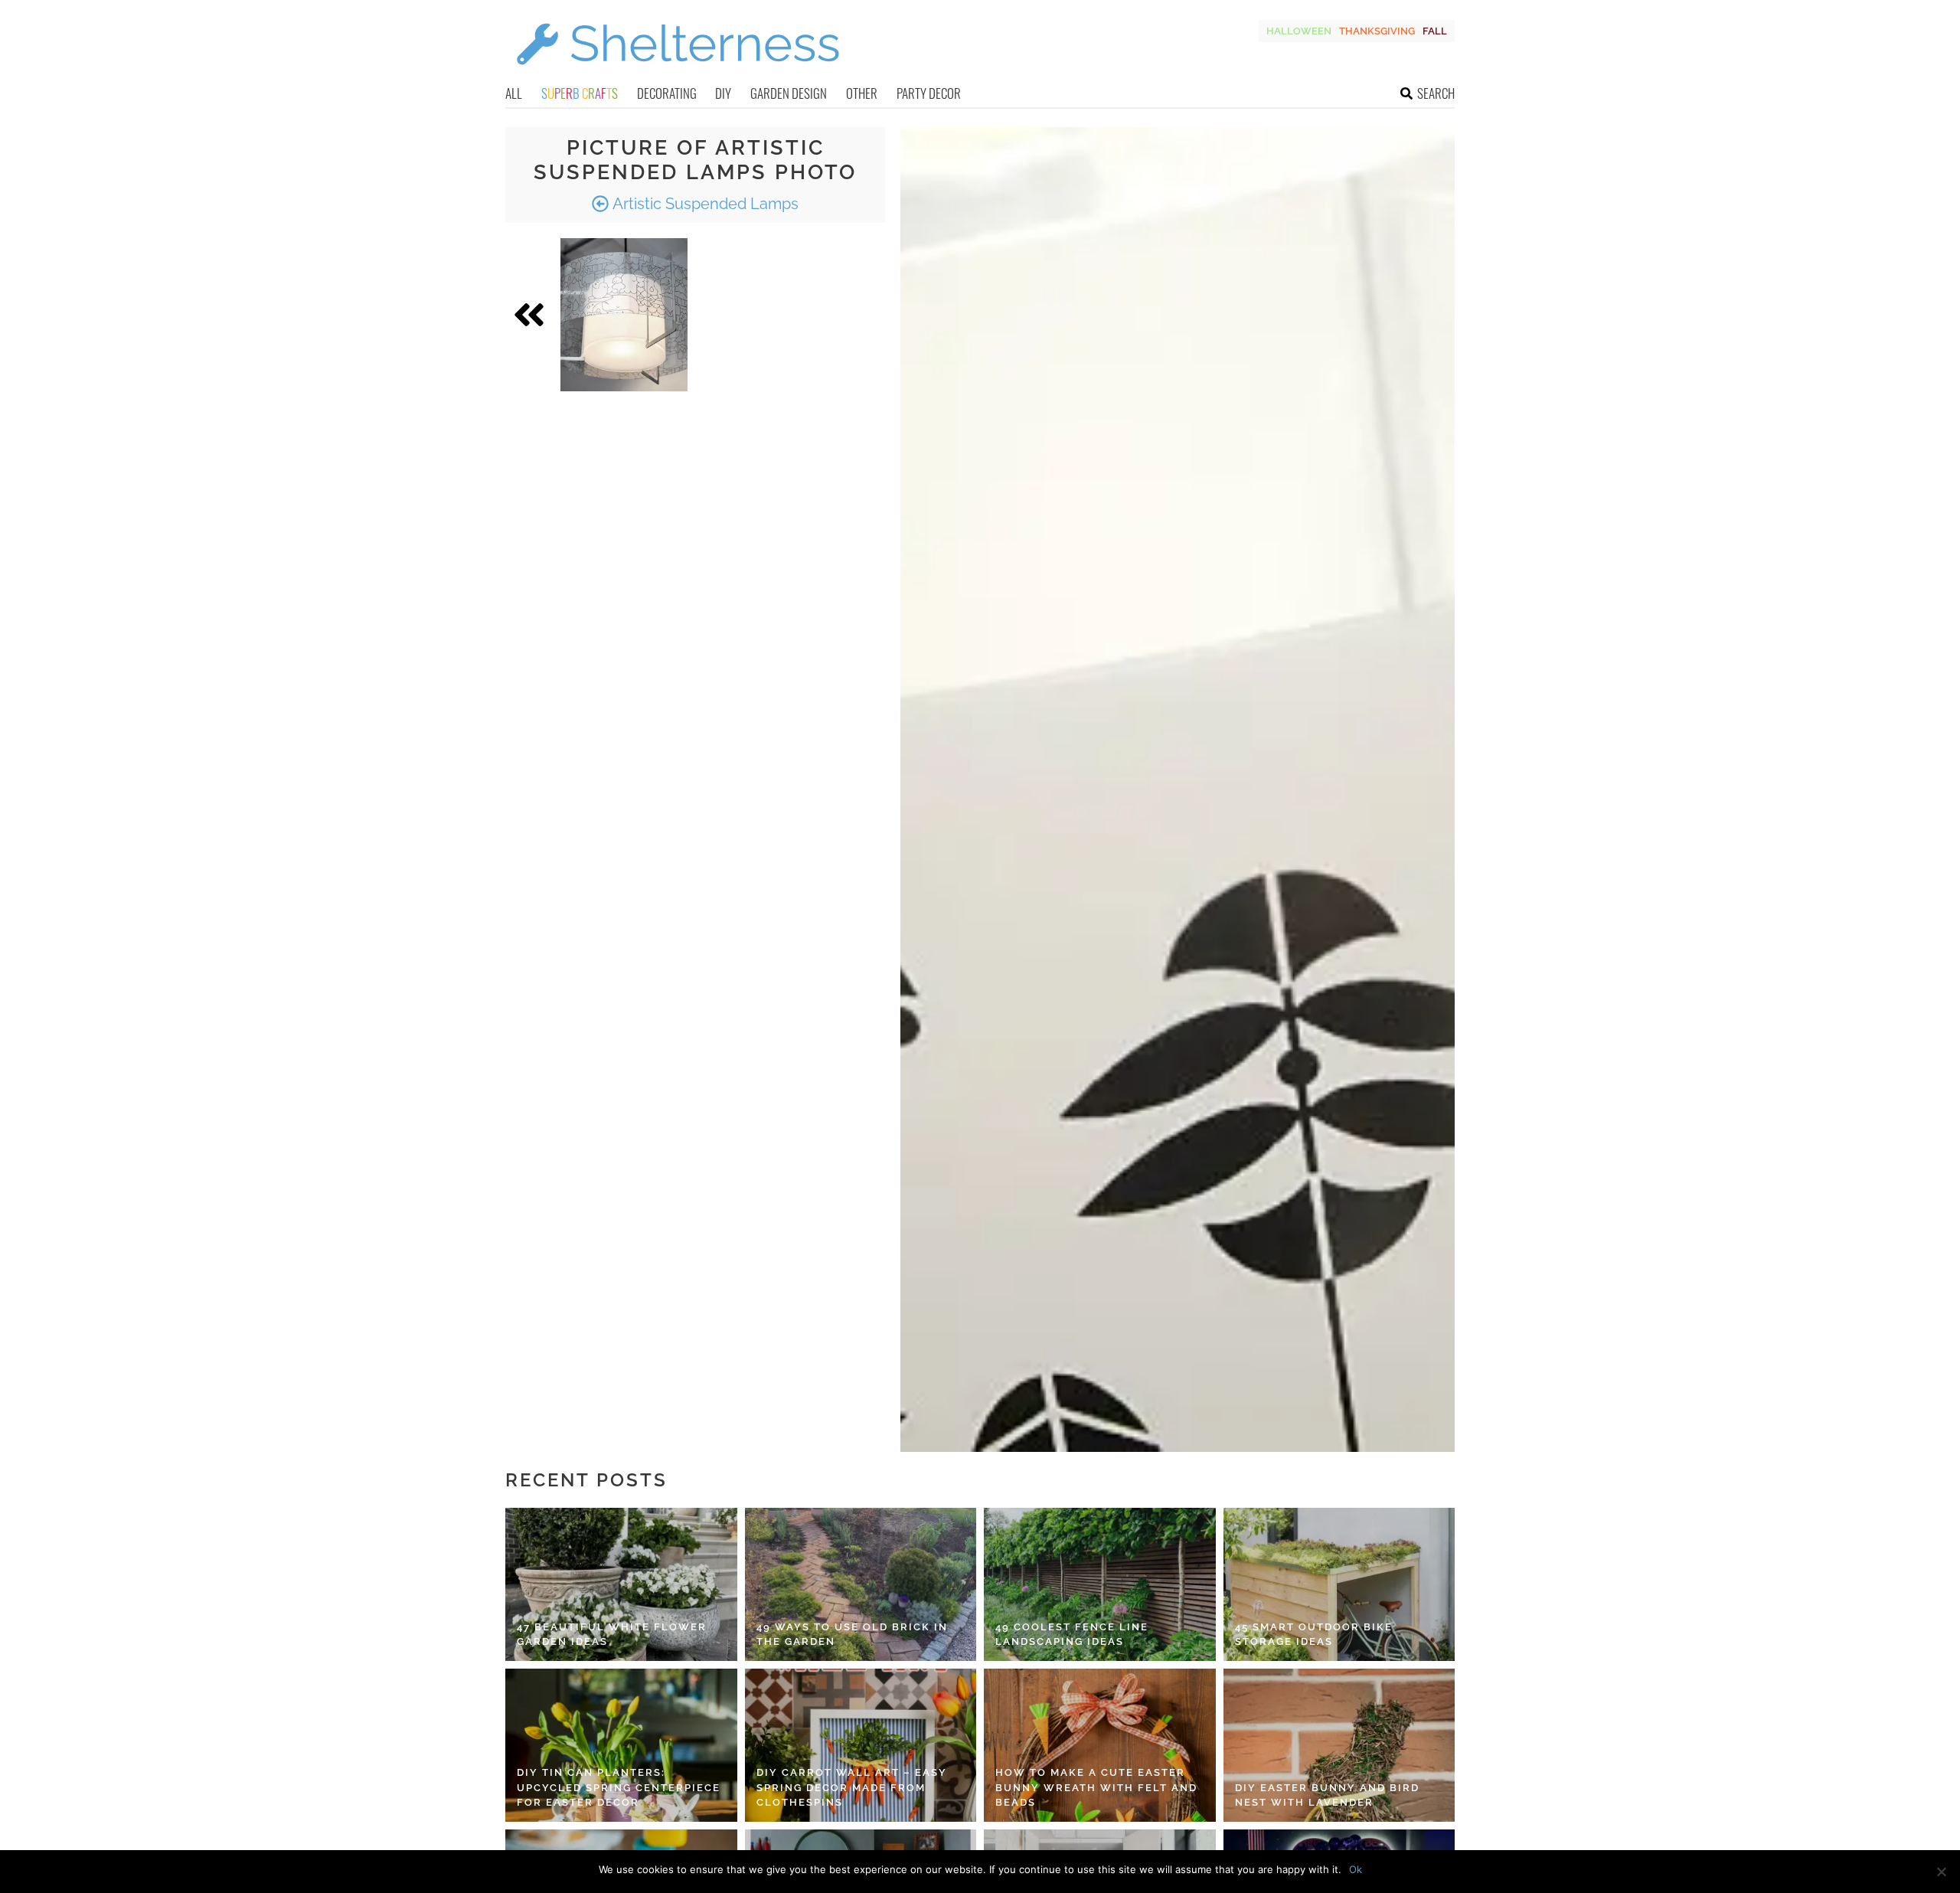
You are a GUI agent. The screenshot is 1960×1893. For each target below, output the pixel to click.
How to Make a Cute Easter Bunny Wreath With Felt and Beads (1096, 1787)
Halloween (1299, 31)
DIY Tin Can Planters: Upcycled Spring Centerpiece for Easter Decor (619, 1787)
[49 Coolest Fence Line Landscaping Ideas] (1100, 1584)
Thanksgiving (1377, 31)
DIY (723, 93)
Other (862, 93)
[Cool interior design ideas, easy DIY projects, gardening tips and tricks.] (678, 74)
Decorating (667, 93)
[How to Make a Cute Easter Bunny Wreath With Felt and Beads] (1100, 1745)
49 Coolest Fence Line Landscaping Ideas (1072, 1635)
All (514, 93)
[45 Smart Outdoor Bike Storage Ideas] (1339, 1584)
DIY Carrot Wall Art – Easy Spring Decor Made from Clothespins (852, 1787)
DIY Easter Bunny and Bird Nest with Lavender (1327, 1795)
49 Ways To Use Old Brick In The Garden (852, 1635)
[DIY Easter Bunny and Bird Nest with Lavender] (1339, 1745)
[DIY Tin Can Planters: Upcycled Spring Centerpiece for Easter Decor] (621, 1745)
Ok (1356, 1869)
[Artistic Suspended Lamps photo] (624, 315)
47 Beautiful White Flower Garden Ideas (612, 1635)
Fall (1435, 31)
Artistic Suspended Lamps (704, 204)
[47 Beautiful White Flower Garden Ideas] (621, 1584)
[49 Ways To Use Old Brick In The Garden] (861, 1584)
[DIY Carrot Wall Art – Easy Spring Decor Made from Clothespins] (861, 1745)
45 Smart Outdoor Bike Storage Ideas (1314, 1635)
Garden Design (789, 93)
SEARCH (1436, 93)
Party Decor (929, 93)
